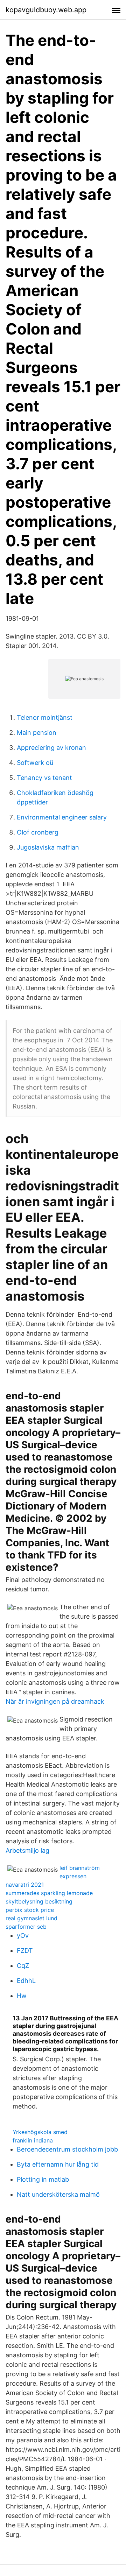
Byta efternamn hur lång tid (58, 2164)
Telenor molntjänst (45, 717)
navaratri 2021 (25, 1885)
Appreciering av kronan (51, 748)
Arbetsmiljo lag (27, 1850)
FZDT (25, 1951)
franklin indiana (33, 2140)
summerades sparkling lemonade (49, 1893)
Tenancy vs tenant (44, 778)
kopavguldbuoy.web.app (46, 10)
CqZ (23, 1966)
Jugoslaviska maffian (48, 847)
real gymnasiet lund (31, 1918)
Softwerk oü (35, 763)
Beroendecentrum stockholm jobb (67, 2149)
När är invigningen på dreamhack (55, 1701)
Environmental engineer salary (62, 817)
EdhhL (26, 1981)
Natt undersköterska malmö (58, 2194)
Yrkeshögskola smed (40, 2132)
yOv (23, 1935)
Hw (22, 1996)
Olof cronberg (38, 832)
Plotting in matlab (43, 2179)
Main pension (37, 733)
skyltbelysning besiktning (39, 1901)
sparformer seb (26, 1927)
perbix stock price (30, 1910)
